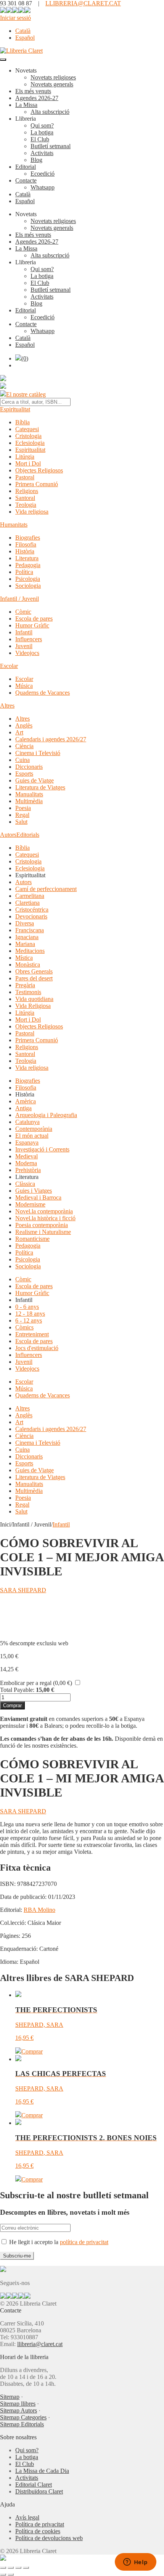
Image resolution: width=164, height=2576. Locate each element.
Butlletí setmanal (51, 146)
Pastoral (25, 477)
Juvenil (24, 646)
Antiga (23, 1108)
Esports (24, 774)
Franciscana (30, 930)
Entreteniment (32, 1334)
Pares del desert (34, 978)
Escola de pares (34, 619)
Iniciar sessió (15, 18)
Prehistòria (28, 1170)
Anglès (24, 725)
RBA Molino (39, 1910)
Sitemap (10, 2397)
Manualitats (29, 794)
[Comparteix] (18, 2568)
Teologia (26, 505)
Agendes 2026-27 (37, 98)
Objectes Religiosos (39, 470)
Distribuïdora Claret (39, 2491)
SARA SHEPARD (23, 1590)
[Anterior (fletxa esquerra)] (3, 2574)
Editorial (26, 167)
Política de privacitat (40, 2524)
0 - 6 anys (27, 1307)
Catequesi (27, 429)
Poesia (23, 808)
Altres (7, 706)
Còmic (23, 612)
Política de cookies (38, 2531)
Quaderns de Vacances (43, 693)
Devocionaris (31, 916)
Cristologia (28, 436)
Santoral (25, 498)
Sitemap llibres (18, 2404)
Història (25, 551)
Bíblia (23, 422)
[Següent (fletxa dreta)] (11, 2574)
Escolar (9, 666)
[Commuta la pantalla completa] (11, 2568)
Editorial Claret (34, 2485)
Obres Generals (34, 971)
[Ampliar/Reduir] (3, 2568)
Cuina (23, 760)
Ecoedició (43, 174)
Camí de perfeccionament (46, 889)
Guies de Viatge (35, 780)
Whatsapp (43, 187)
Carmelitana (30, 896)
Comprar (12, 1705)
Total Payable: (17, 1690)
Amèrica (26, 1101)
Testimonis (28, 992)
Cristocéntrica (32, 910)
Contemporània (34, 1129)
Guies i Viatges (34, 1191)
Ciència (24, 746)
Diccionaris (29, 767)
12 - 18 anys (30, 1314)
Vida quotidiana (34, 999)
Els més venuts (33, 91)
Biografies (28, 538)
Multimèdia (29, 801)
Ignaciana (27, 937)
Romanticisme (32, 1239)
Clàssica (25, 1184)
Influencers (29, 639)
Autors (8, 835)
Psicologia (28, 579)
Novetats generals (52, 84)
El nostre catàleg (26, 394)
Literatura (27, 558)
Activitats (42, 153)
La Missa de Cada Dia (42, 2471)
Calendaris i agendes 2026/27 (51, 739)
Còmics (24, 1327)
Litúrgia (25, 457)
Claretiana (27, 903)
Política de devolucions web (49, 2538)
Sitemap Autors (18, 2410)
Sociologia (28, 586)
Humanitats (14, 525)
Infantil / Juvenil (19, 599)
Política (24, 572)
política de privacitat (84, 2242)
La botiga (42, 132)
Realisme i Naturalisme (43, 1232)
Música (24, 686)
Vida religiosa (32, 512)
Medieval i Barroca (38, 1197)
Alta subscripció (50, 112)
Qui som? (42, 125)
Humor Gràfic (32, 625)
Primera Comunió (37, 484)
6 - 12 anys (29, 1320)
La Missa (26, 105)
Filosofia (26, 544)
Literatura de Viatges (40, 787)
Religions (27, 491)
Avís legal (27, 2517)
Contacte (26, 180)
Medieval (27, 1156)
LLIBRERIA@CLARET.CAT (83, 3)
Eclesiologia (30, 443)
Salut (21, 822)
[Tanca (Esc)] (26, 2568)
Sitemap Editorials (22, 2424)
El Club (40, 139)
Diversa (25, 923)
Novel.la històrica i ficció (45, 1218)
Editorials (28, 835)
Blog (36, 160)
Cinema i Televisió (38, 753)
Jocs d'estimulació (37, 1348)
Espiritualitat (15, 409)
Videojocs (27, 653)
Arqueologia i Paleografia (46, 1115)
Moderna (26, 1163)
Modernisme (30, 1204)
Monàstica (28, 965)
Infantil (24, 632)
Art (19, 732)
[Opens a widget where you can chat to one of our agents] (135, 2563)
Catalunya (27, 1122)
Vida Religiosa (33, 1006)
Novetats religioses (53, 77)
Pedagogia (28, 565)
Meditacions (30, 951)
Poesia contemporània (42, 1225)
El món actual (32, 1136)
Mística (24, 958)
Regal (22, 815)
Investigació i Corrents (42, 1149)
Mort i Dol (28, 463)
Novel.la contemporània (44, 1211)
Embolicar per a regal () (36, 1683)
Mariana (25, 944)
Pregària (25, 985)
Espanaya (27, 1142)
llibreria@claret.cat (40, 2344)
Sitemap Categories (23, 2417)
